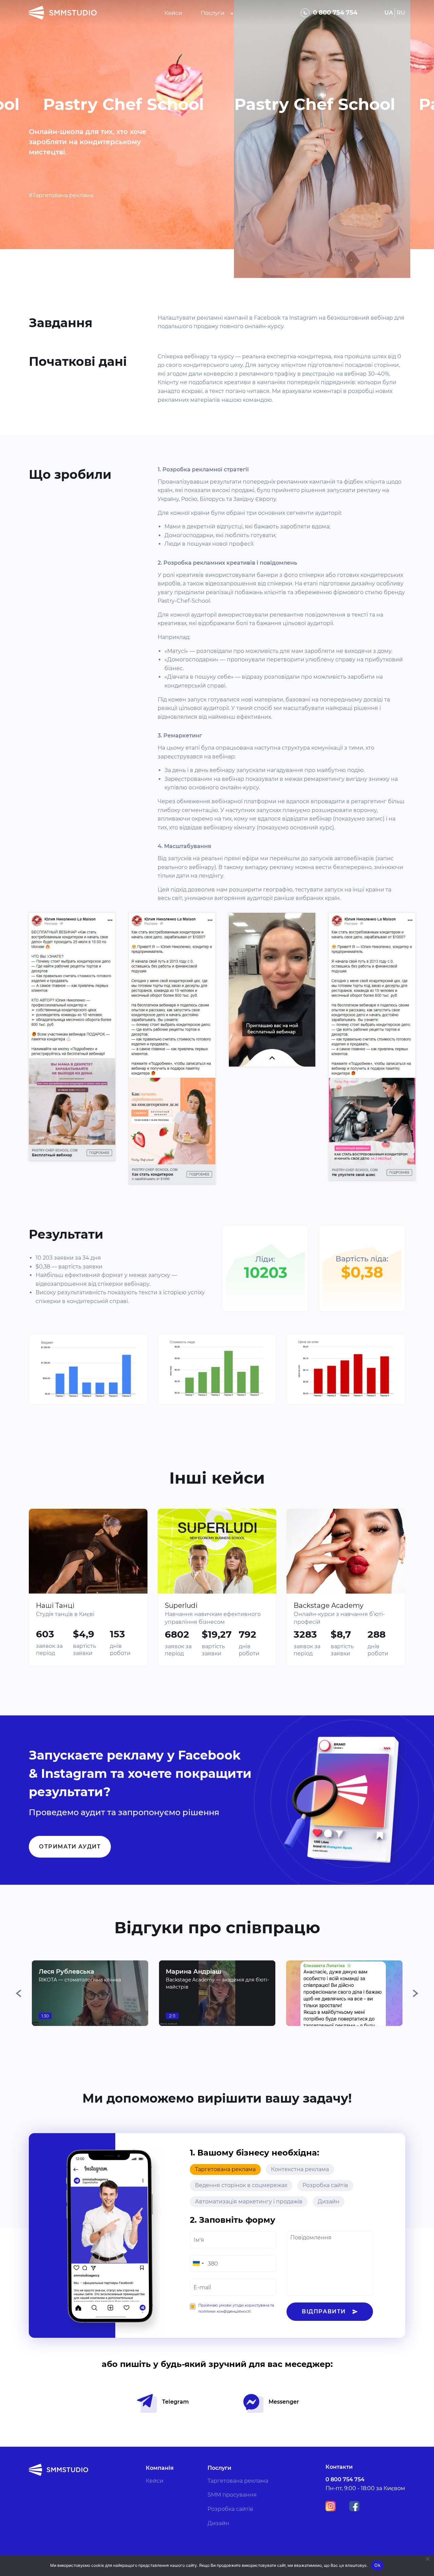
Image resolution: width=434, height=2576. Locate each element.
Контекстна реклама (300, 2169)
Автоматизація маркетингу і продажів (249, 2202)
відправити (324, 2311)
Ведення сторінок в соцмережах (241, 2185)
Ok (377, 2565)
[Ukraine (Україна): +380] (198, 2263)
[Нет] (427, 2559)
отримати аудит (70, 1847)
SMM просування (232, 2495)
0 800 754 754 (335, 13)
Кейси (173, 13)
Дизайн (329, 2202)
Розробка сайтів (325, 2185)
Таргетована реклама (225, 2169)
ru (401, 13)
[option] (90, 1993)
